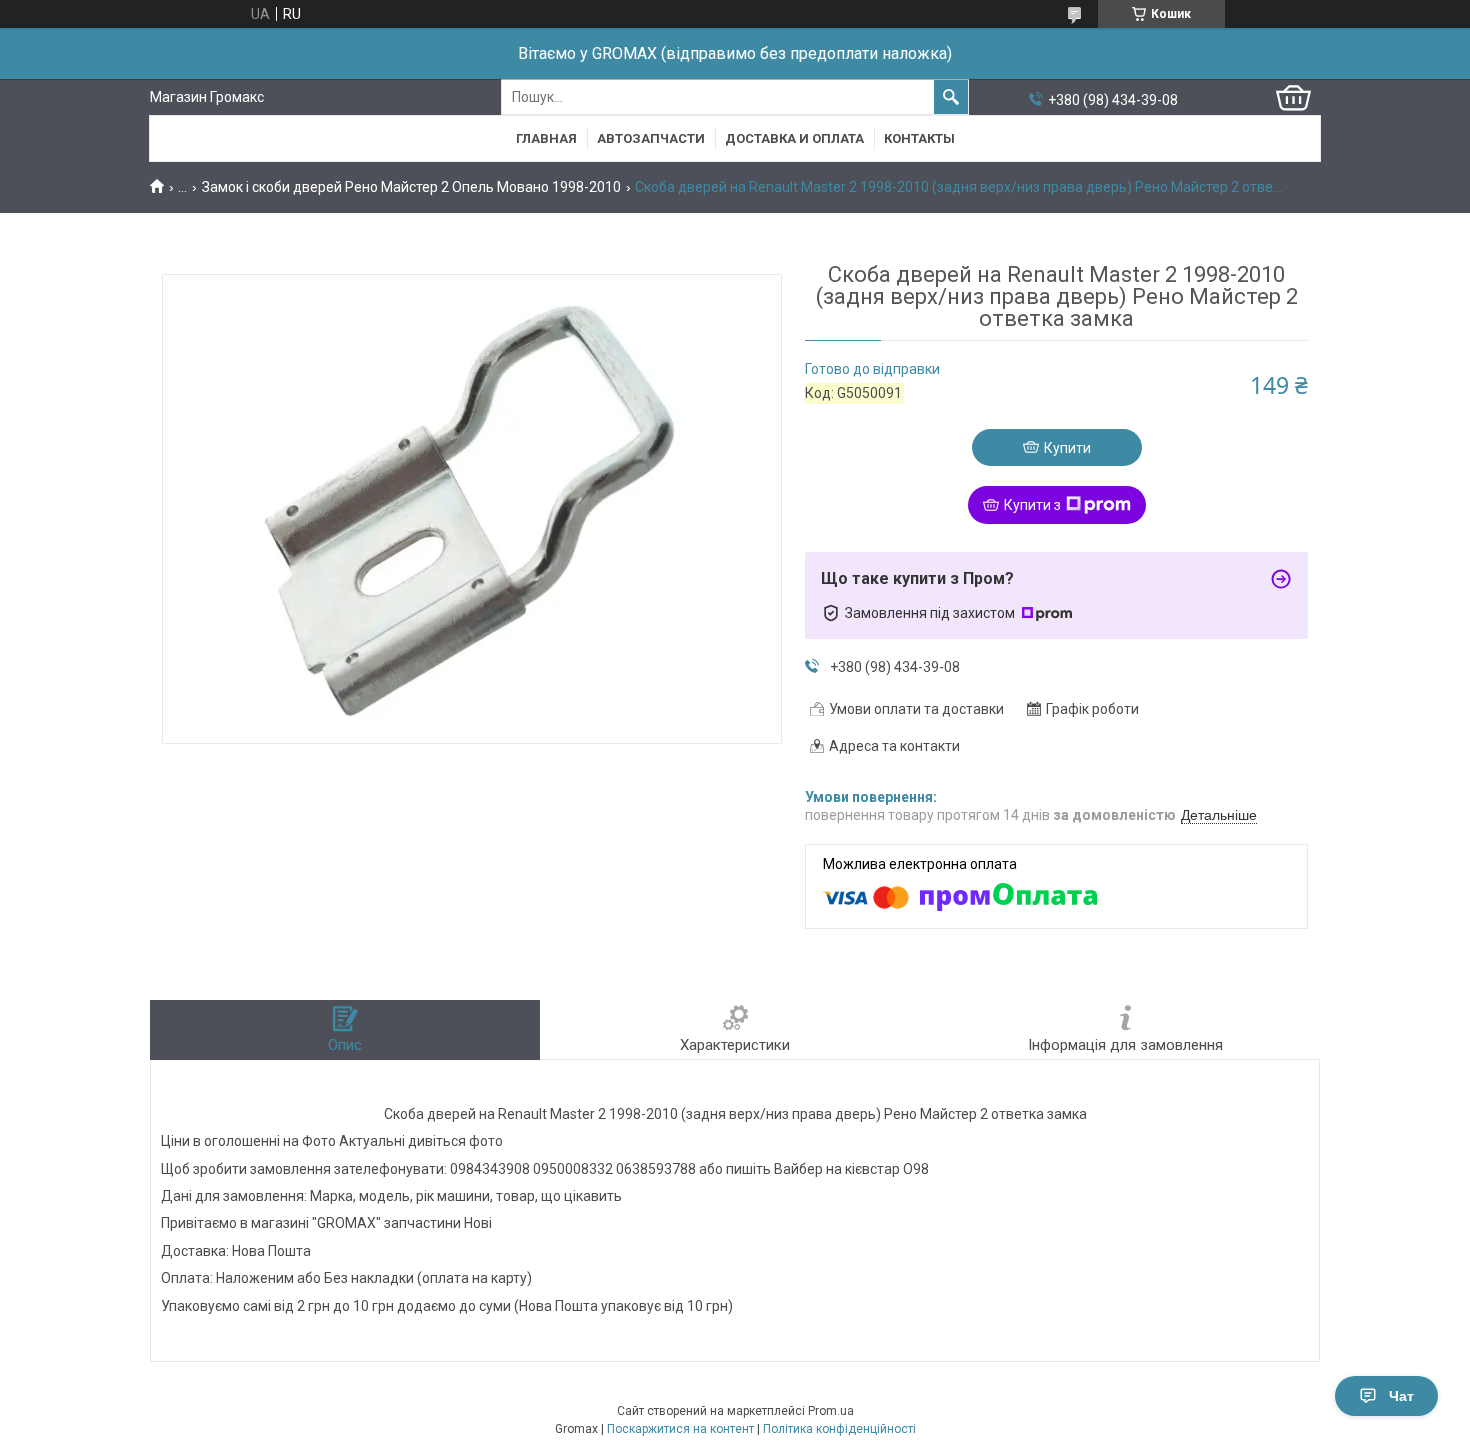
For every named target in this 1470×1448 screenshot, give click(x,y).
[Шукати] (951, 97)
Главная (546, 138)
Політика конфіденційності (839, 1429)
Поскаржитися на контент (680, 1429)
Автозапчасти (651, 138)
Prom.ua (831, 1411)
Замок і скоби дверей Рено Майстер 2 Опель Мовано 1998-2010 (411, 187)
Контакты (919, 138)
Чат (1401, 1396)
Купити (1067, 448)
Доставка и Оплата (794, 138)
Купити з (1032, 505)
